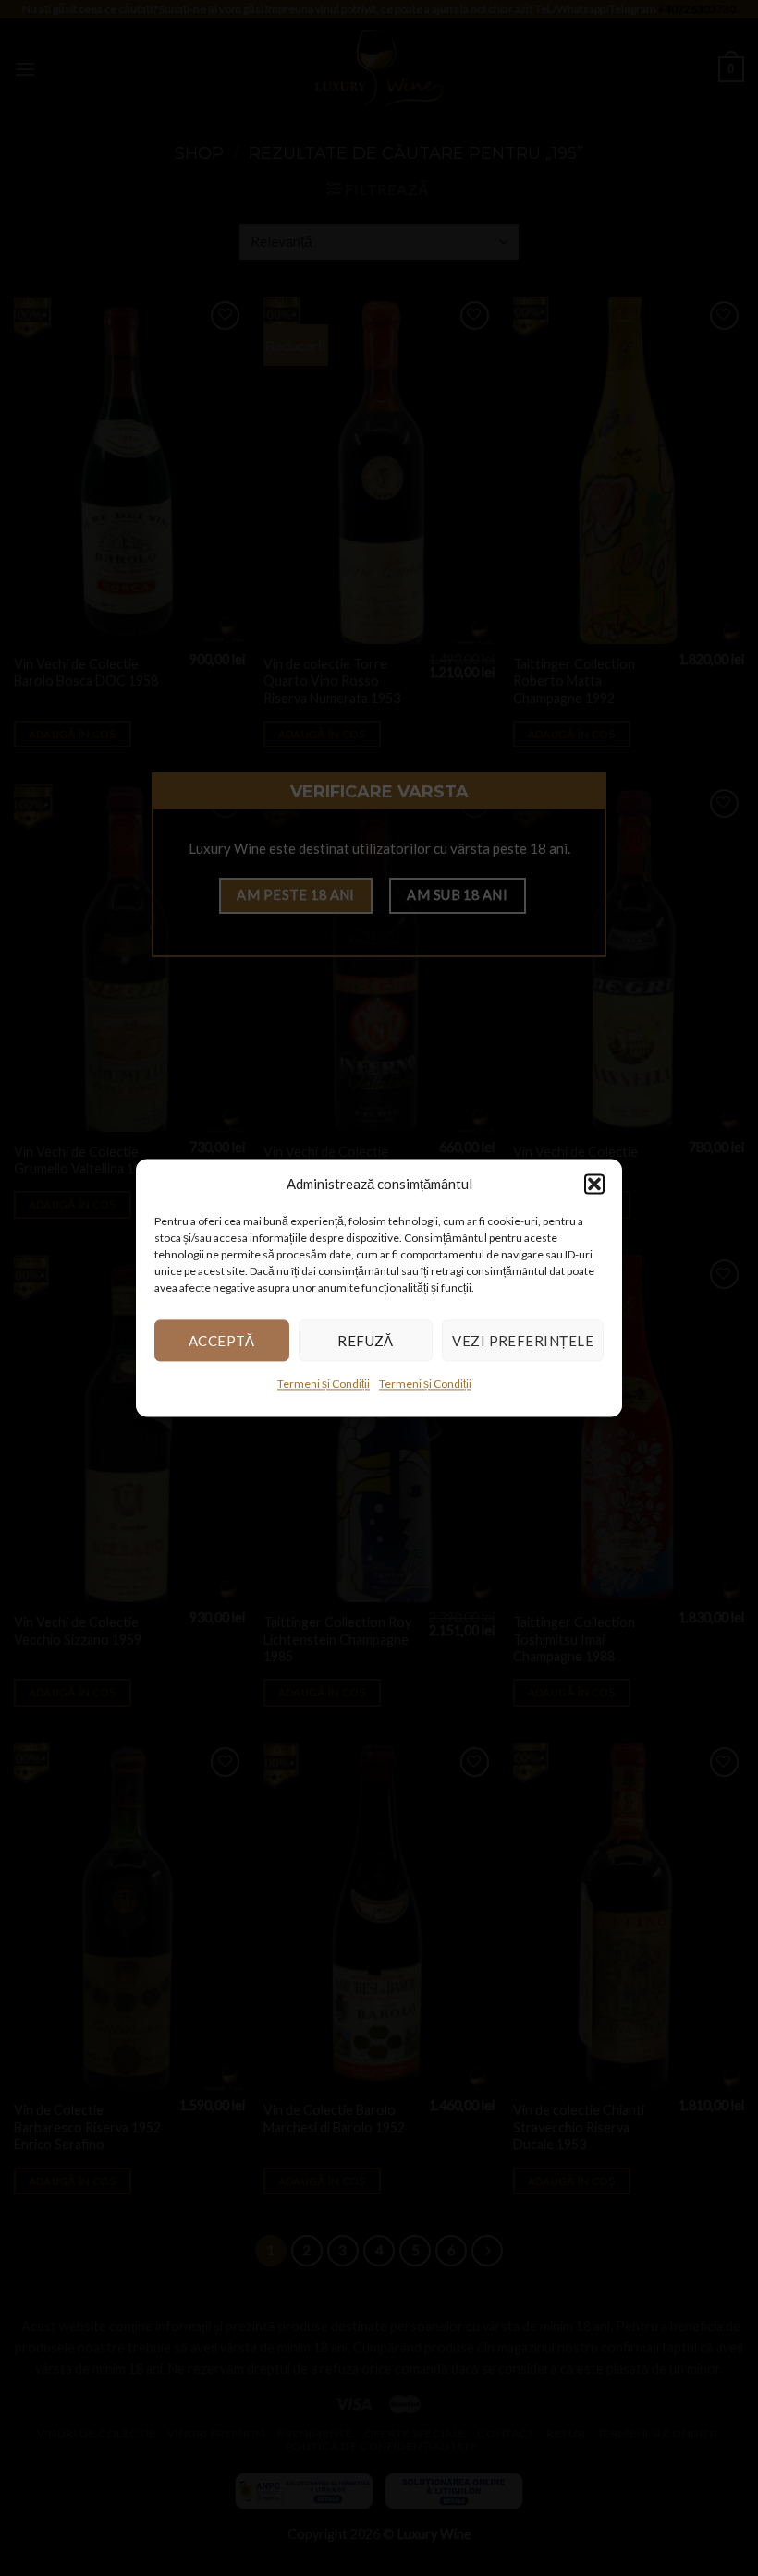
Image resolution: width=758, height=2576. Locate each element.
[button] (594, 1184)
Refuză (366, 1341)
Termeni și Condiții (324, 1384)
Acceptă (222, 1341)
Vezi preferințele (523, 1341)
